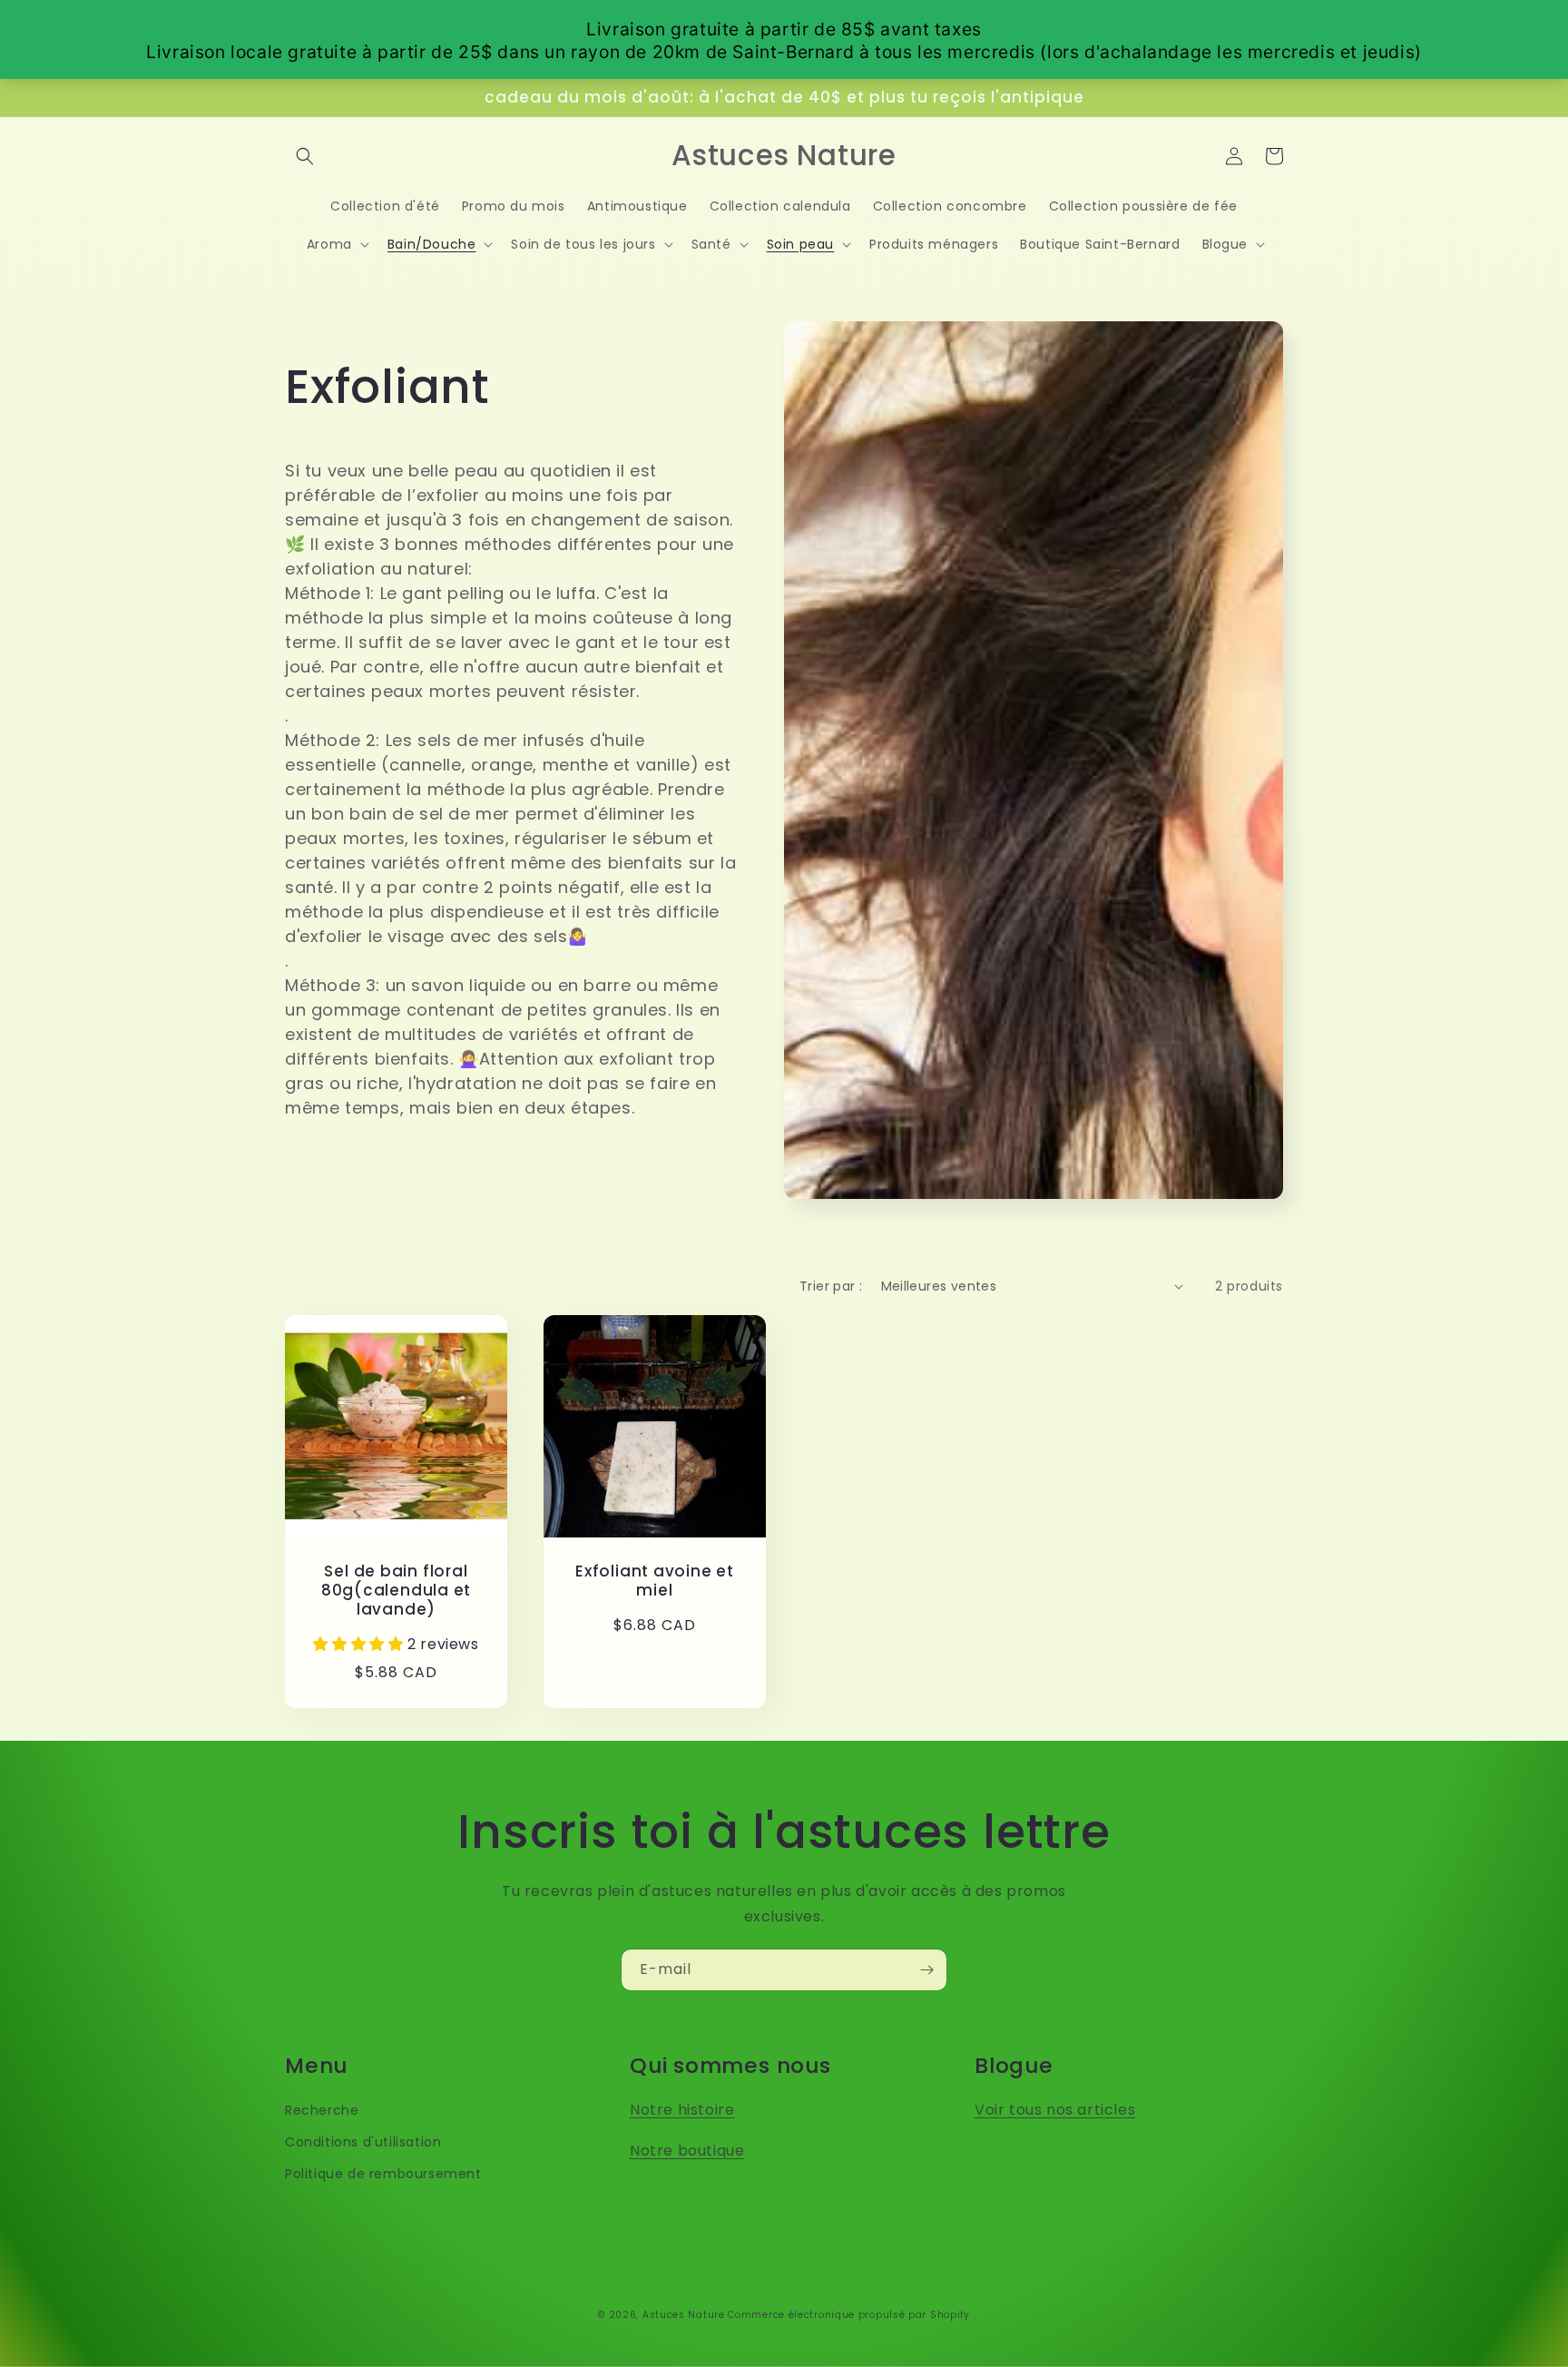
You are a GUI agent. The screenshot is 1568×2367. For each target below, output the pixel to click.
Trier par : (831, 1286)
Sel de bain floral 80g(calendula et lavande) (396, 1590)
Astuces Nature (684, 2315)
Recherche (322, 2110)
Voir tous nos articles (1055, 2110)
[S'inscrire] (926, 1970)
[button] (305, 156)
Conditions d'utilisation (363, 2142)
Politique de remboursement (383, 2174)
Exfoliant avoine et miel (655, 1581)
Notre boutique (687, 2151)
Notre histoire (682, 2110)
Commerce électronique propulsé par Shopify (848, 2315)
